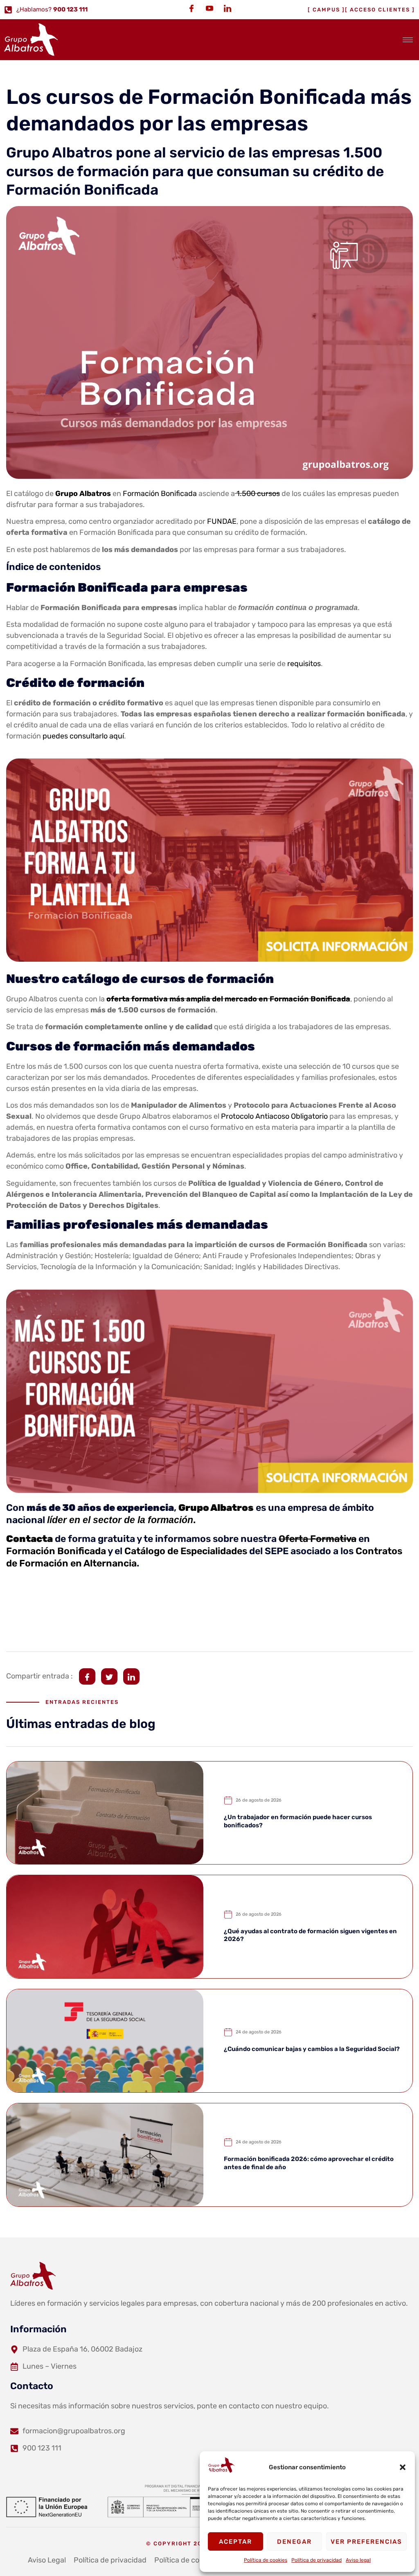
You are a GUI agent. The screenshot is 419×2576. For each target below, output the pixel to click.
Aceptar (235, 2542)
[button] (403, 2467)
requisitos (304, 664)
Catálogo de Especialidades (186, 1551)
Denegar (294, 2542)
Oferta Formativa (318, 1539)
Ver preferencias (366, 2542)
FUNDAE (222, 521)
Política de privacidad (317, 2560)
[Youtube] (209, 8)
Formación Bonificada (160, 494)
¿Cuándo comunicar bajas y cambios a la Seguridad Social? (312, 2049)
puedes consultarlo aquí (83, 736)
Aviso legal (358, 2560)
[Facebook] (191, 8)
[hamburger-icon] (408, 40)
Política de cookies (266, 2560)
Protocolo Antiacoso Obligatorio (274, 1116)
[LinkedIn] (228, 8)
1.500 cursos (257, 494)
